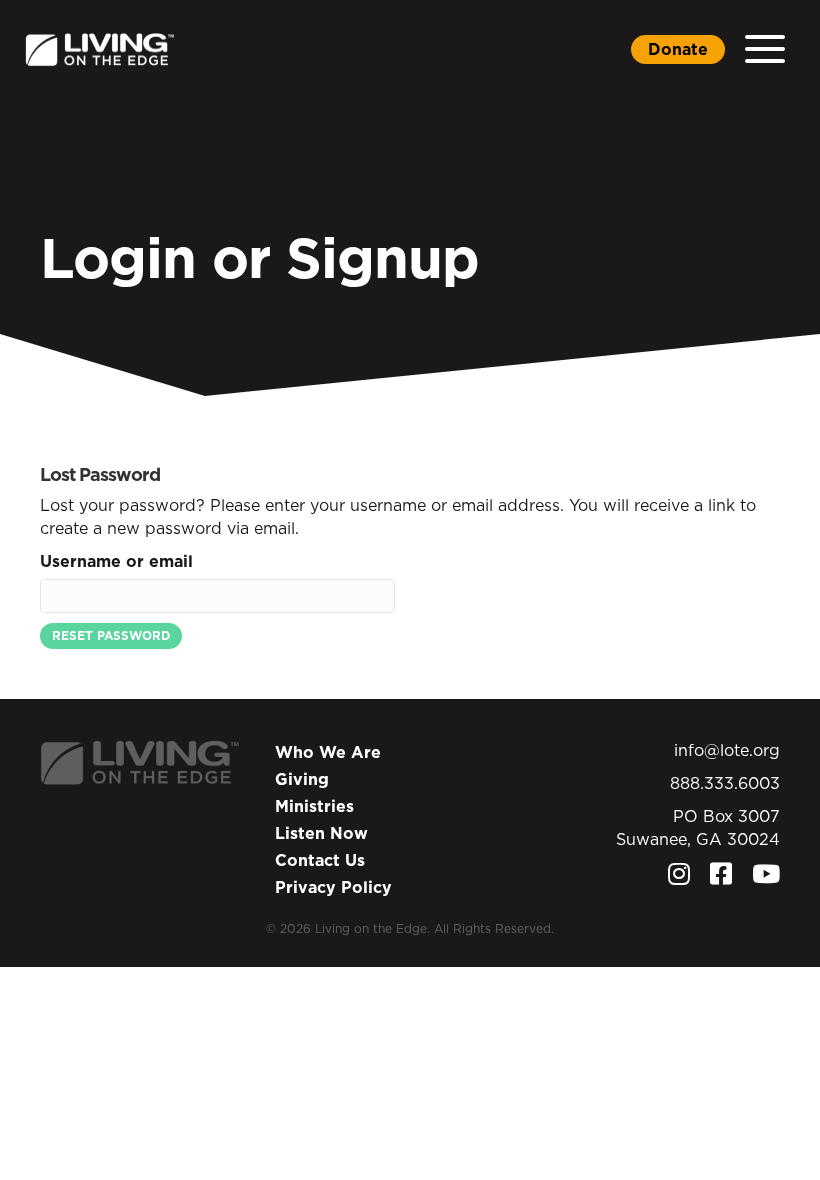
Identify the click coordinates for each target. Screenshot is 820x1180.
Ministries (314, 806)
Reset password (111, 635)
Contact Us (320, 860)
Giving (302, 779)
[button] (765, 49)
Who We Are (328, 752)
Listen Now (321, 833)
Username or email (116, 561)
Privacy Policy (333, 887)
